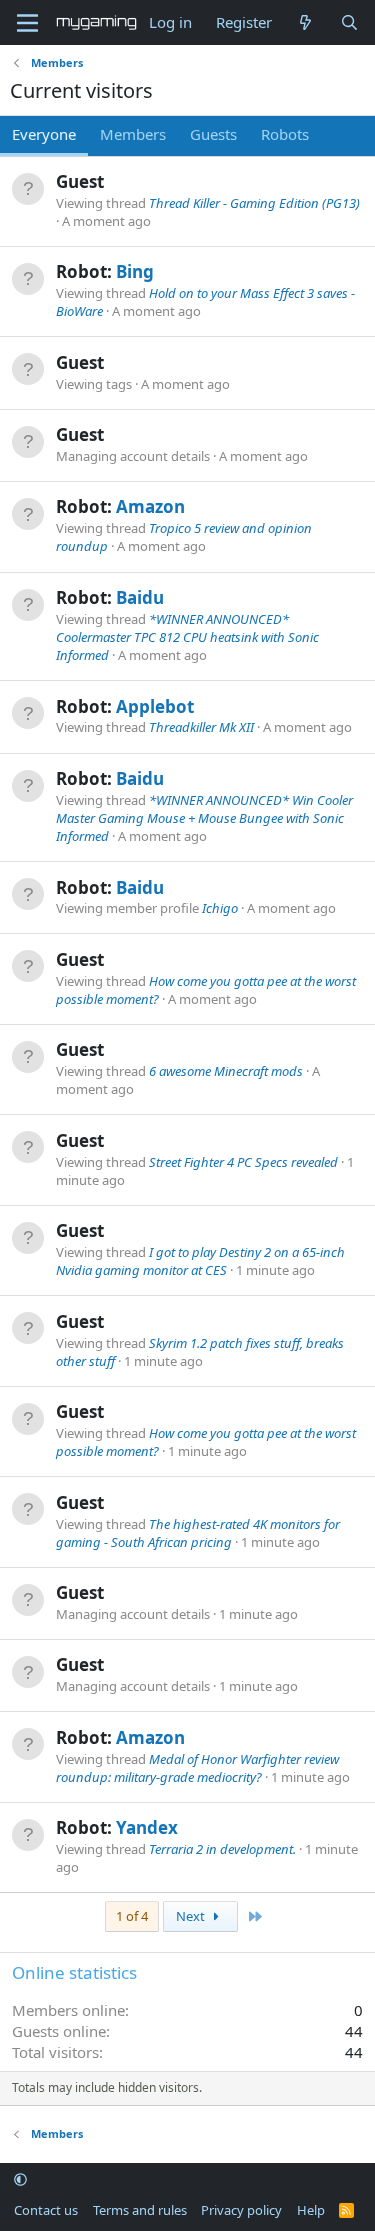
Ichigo (220, 908)
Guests (213, 134)
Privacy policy (241, 2210)
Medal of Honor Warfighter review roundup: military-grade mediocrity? (197, 1768)
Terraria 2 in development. (222, 1849)
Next (192, 1916)
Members (133, 134)
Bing (135, 271)
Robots (285, 134)
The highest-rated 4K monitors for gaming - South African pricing (198, 1533)
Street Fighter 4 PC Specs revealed (243, 1162)
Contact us (46, 2210)
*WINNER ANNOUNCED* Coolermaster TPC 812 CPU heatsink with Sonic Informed (187, 637)
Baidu (140, 597)
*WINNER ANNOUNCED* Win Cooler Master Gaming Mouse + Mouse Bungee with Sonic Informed (204, 818)
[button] (20, 2180)
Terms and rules (140, 2210)
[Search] (349, 22)
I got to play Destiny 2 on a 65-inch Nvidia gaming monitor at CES (200, 1261)
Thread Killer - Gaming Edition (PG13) (254, 203)
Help (311, 2210)
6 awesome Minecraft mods (226, 1071)
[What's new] (305, 22)
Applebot (155, 706)
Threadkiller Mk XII (201, 727)
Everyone (44, 134)
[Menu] (27, 23)
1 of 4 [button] (132, 1916)
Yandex (147, 1827)
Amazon (150, 506)
